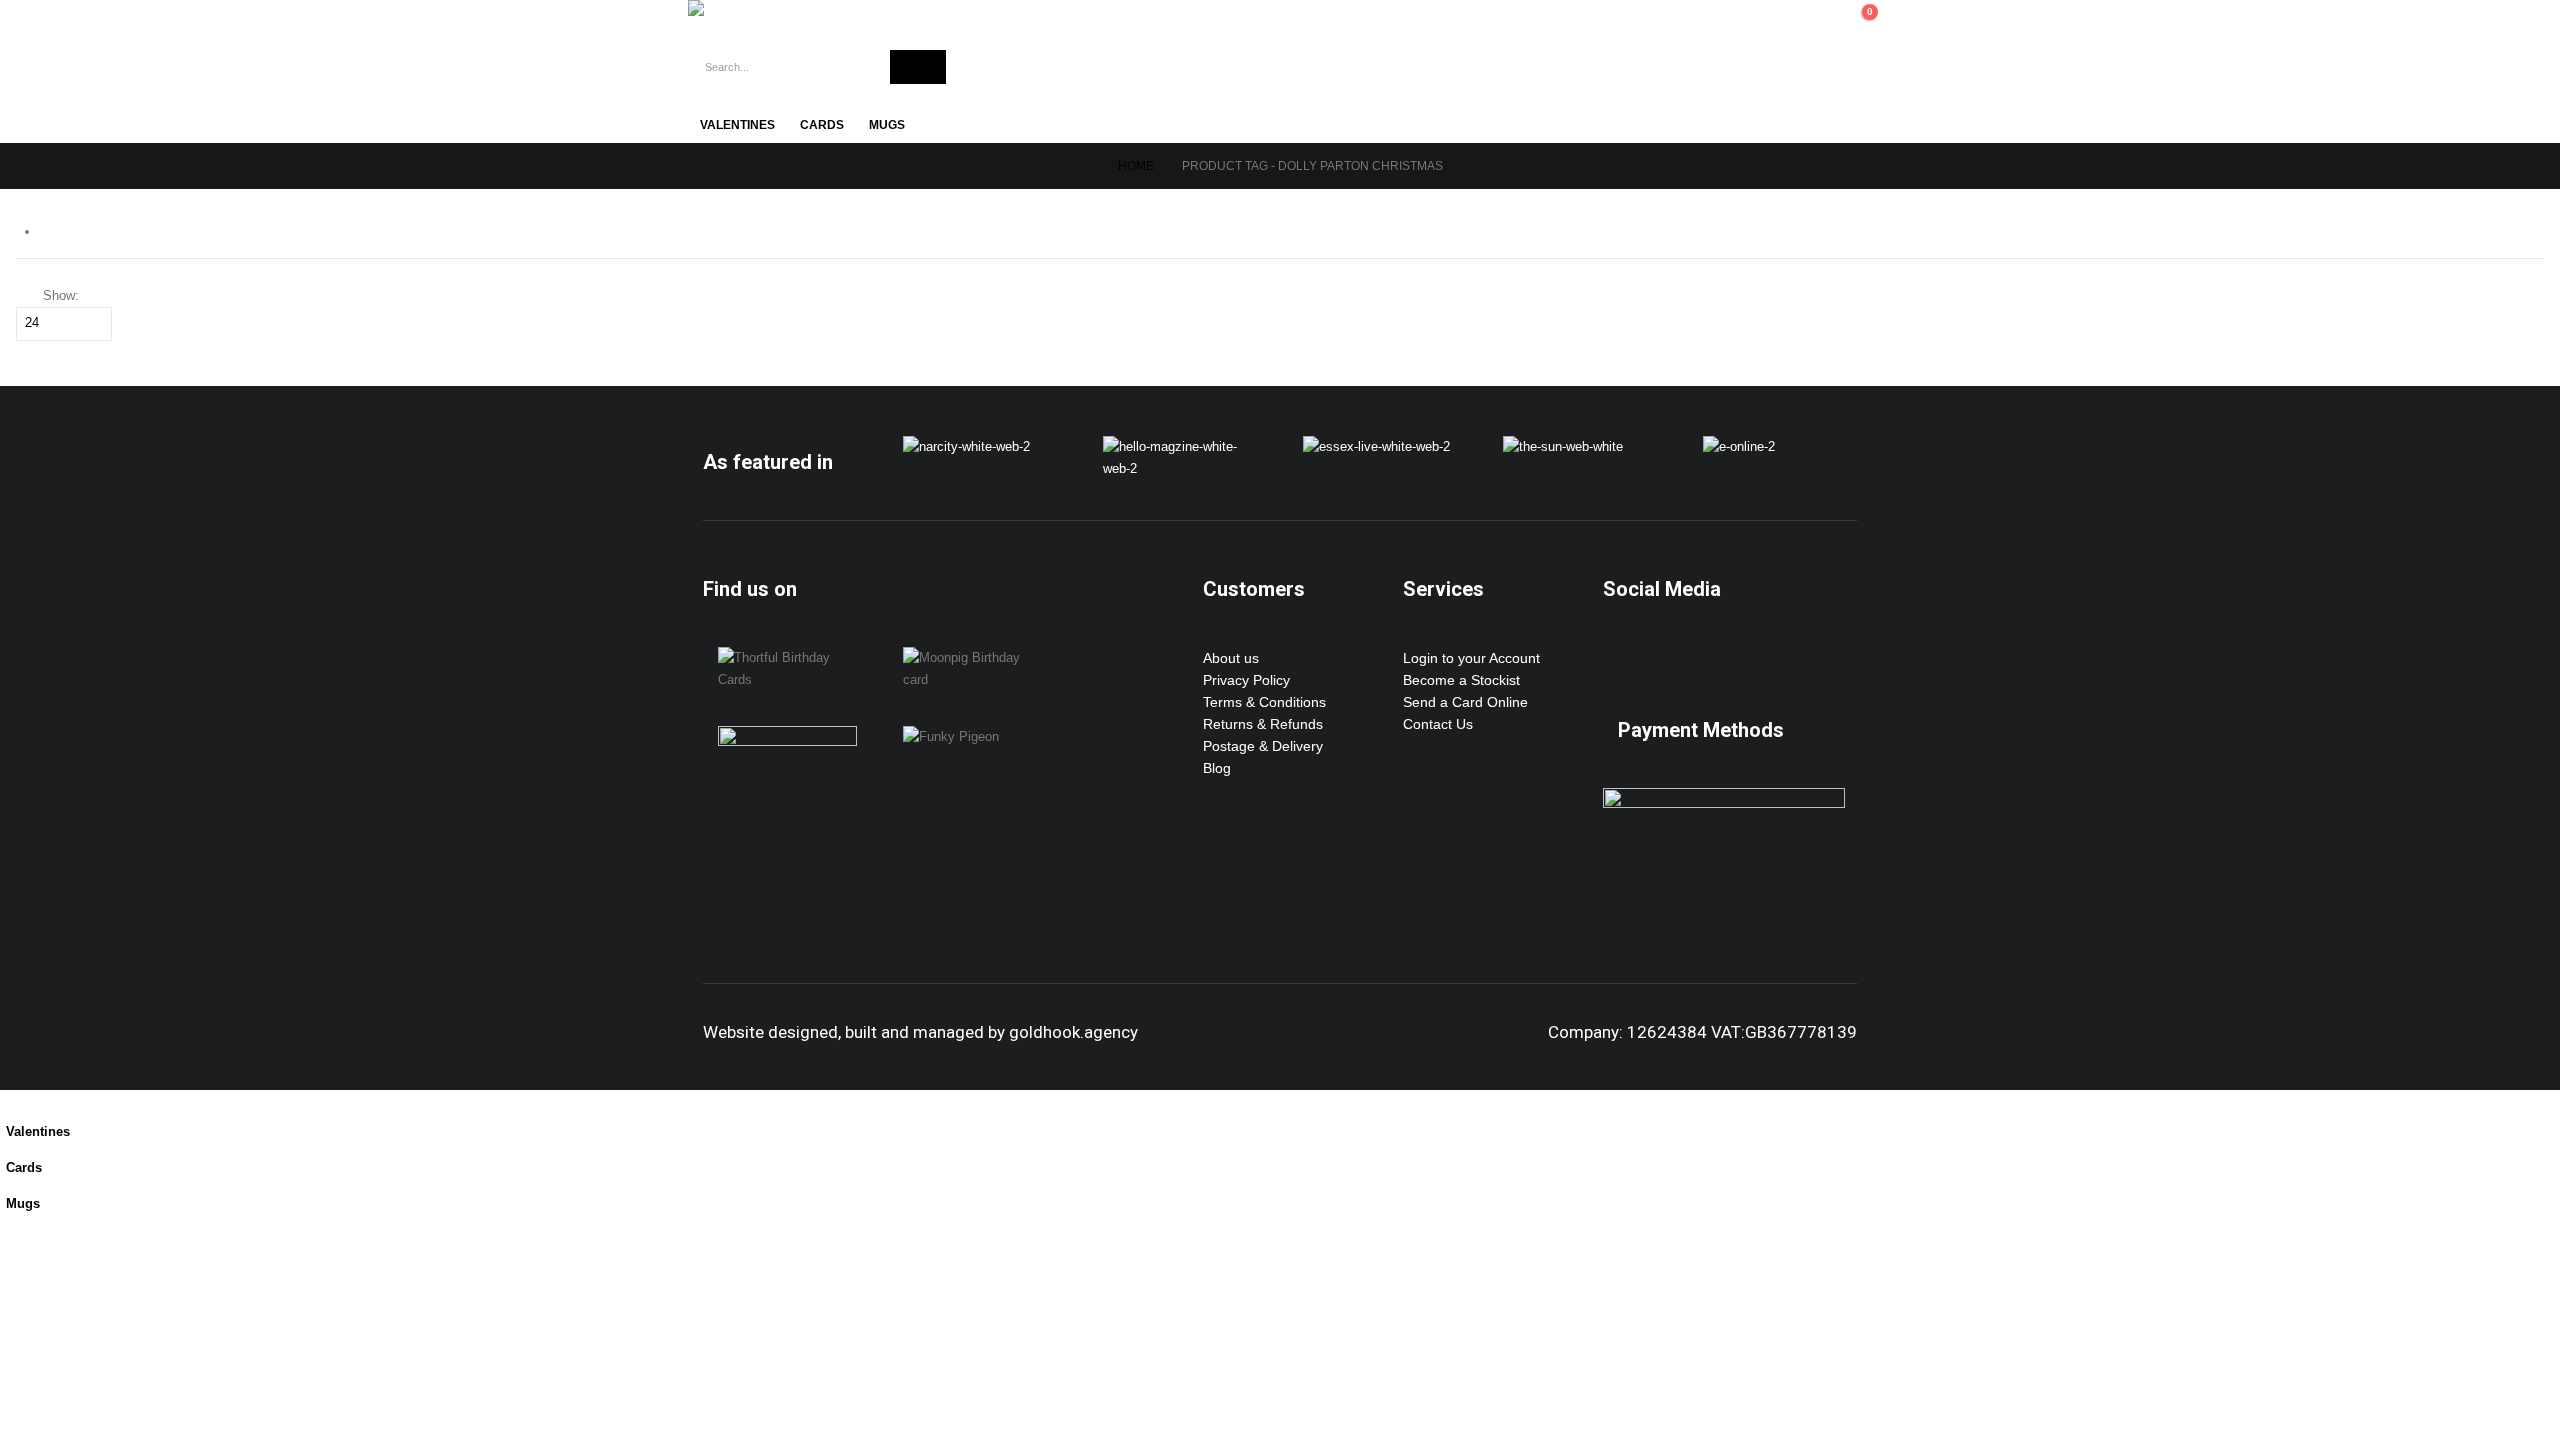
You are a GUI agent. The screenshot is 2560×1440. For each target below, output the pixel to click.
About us (1231, 658)
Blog (1217, 768)
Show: (61, 295)
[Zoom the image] (966, 447)
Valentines (737, 125)
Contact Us (1438, 724)
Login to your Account (1471, 658)
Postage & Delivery (1263, 746)
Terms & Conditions (1264, 702)
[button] (12, 1101)
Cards (822, 125)
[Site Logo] (778, 8)
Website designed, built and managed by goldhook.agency (920, 1032)
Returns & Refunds (1263, 724)
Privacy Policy (1246, 680)
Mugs (887, 125)
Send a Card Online (1465, 702)
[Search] (918, 67)
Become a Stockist (1461, 680)
